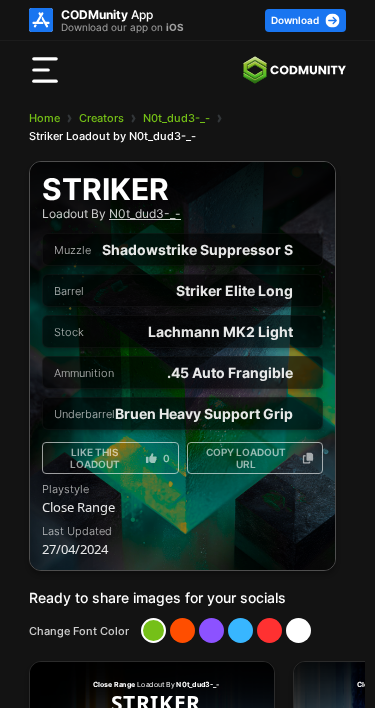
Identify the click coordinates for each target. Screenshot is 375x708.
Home (44, 118)
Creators (101, 118)
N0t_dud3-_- (176, 118)
